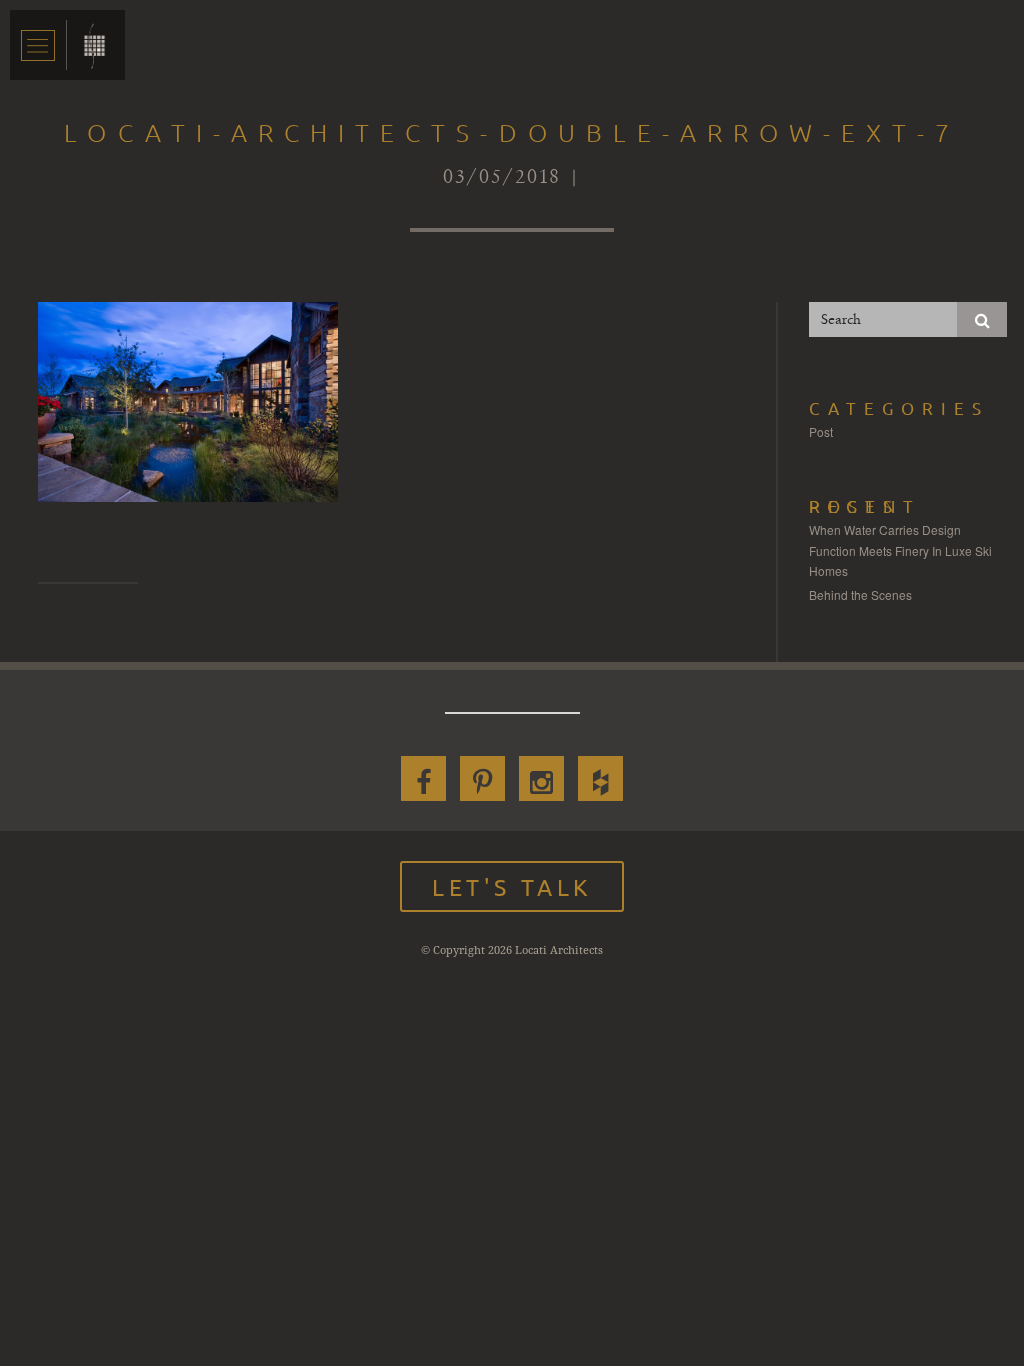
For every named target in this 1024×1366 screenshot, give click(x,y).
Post (821, 431)
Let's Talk (512, 886)
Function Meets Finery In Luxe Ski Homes (900, 560)
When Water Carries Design (885, 529)
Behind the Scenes (860, 594)
